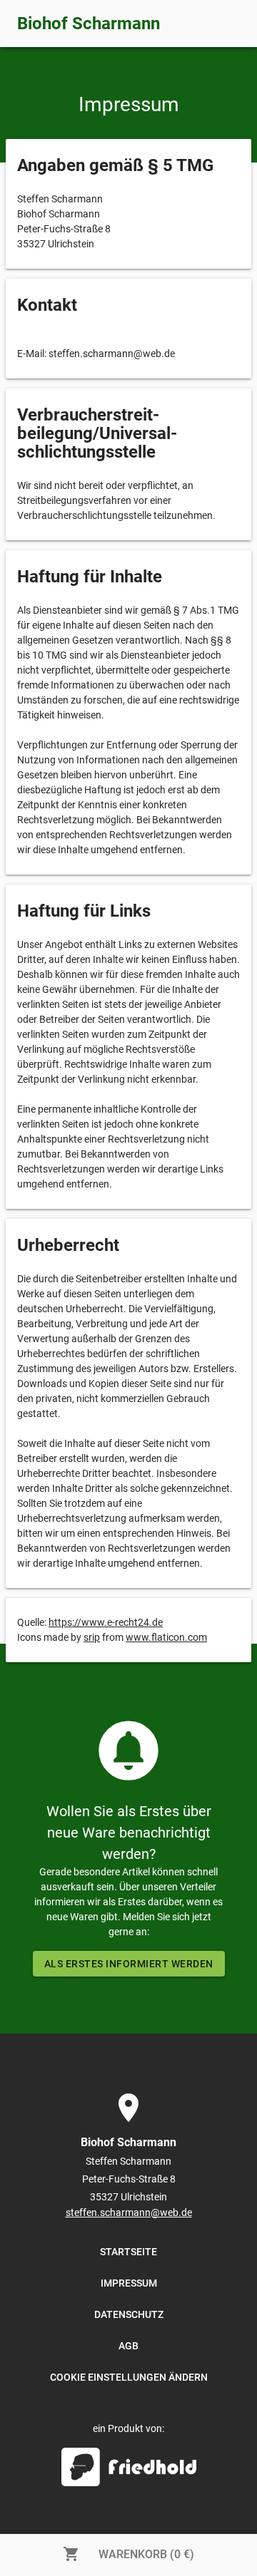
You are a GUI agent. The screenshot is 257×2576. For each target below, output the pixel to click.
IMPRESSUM (129, 2283)
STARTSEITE (128, 2252)
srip (92, 1637)
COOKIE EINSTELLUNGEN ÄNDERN (129, 2377)
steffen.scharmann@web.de (129, 2212)
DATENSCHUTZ (129, 2314)
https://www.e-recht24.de (106, 1622)
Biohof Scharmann (89, 24)
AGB (128, 2346)
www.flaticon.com (166, 1637)
